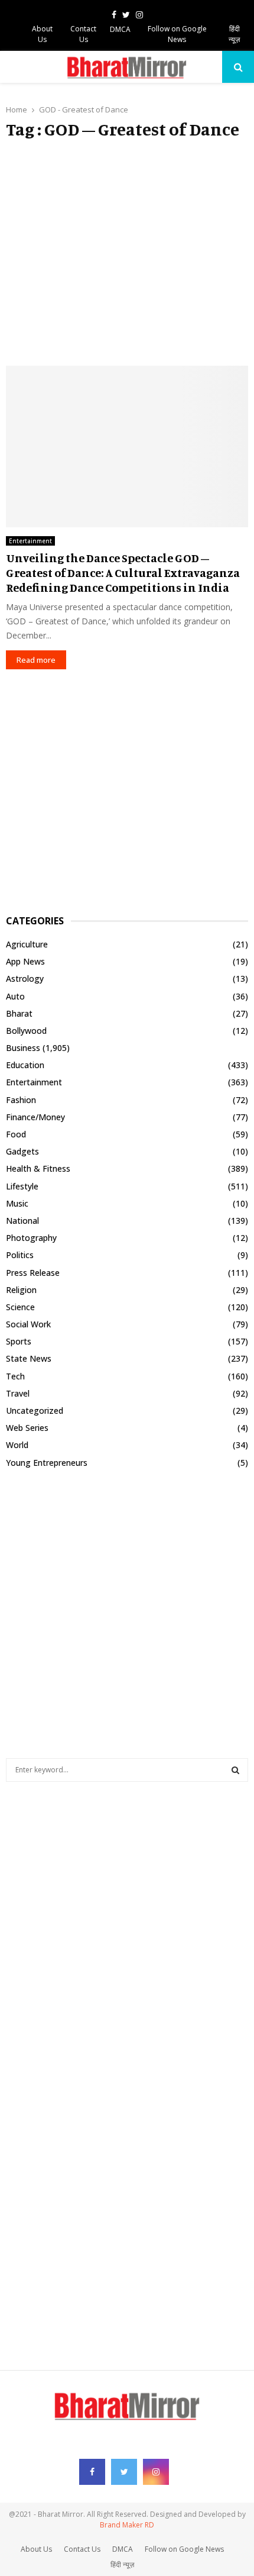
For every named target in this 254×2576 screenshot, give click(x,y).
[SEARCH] (235, 1770)
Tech (15, 1376)
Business (23, 1048)
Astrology (25, 979)
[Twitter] (124, 2472)
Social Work (28, 1324)
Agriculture (27, 944)
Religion (21, 1290)
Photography (31, 1238)
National (22, 1221)
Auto (15, 996)
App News (25, 961)
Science (20, 1307)
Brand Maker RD (127, 2525)
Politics (20, 1255)
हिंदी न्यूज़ (234, 34)
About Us (42, 34)
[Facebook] (92, 2472)
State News (29, 1358)
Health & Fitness (38, 1168)
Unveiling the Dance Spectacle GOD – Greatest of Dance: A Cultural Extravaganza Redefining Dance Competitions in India (123, 573)
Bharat (19, 1013)
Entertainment (30, 541)
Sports (19, 1341)
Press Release (33, 1273)
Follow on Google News (177, 34)
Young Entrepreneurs (47, 1463)
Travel (18, 1393)
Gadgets (22, 1151)
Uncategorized (35, 1410)
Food (16, 1134)
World (17, 1445)
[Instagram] (156, 2472)
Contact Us (83, 34)
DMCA (120, 29)
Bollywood (26, 1031)
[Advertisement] (127, 253)
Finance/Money (35, 1117)
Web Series (27, 1428)
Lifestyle (22, 1186)
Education (25, 1065)
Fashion (21, 1100)
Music (17, 1203)
